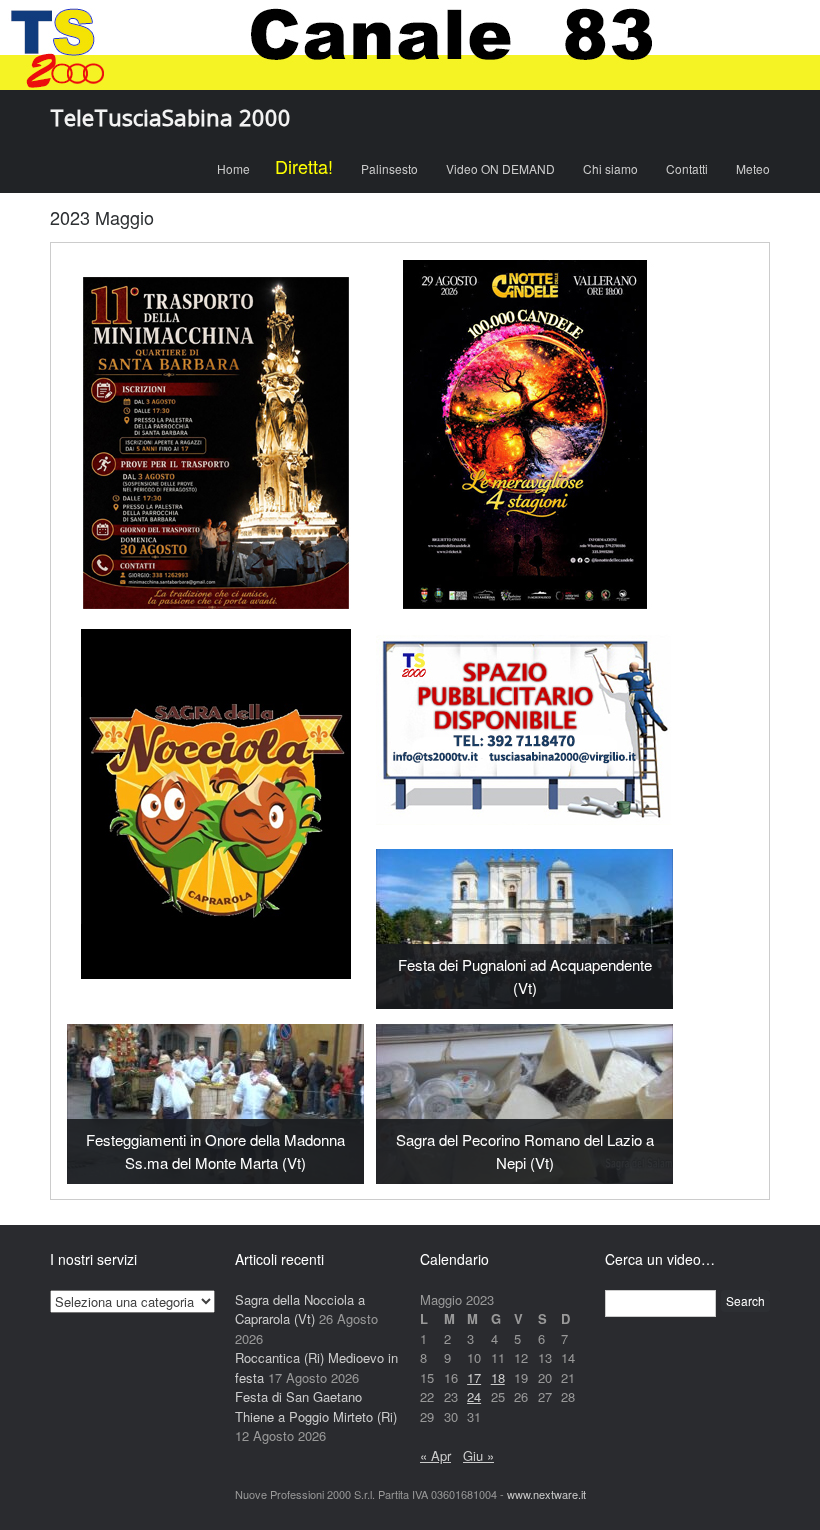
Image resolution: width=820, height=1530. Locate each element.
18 (498, 1377)
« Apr (435, 1455)
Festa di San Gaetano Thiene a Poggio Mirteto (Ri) (316, 1406)
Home (233, 168)
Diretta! (304, 166)
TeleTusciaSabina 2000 (170, 117)
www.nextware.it (546, 1494)
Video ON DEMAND (500, 168)
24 (474, 1396)
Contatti (687, 168)
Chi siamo (610, 168)
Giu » (478, 1455)
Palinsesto (389, 168)
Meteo (753, 168)
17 (474, 1377)
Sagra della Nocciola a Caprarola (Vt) (300, 1309)
